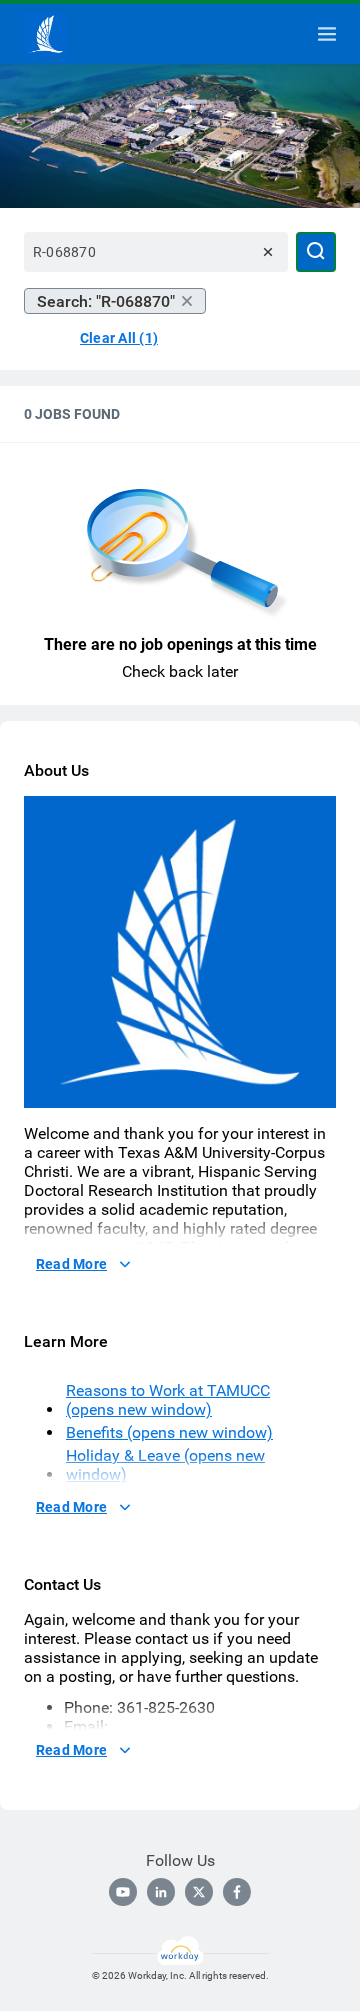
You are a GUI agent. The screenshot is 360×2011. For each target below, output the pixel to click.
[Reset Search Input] (268, 252)
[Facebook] (237, 1892)
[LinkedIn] (161, 1892)
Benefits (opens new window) (169, 1432)
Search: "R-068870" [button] (106, 301)
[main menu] (327, 34)
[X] (199, 1892)
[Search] (316, 252)
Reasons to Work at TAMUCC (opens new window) (168, 1400)
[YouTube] (123, 1892)
